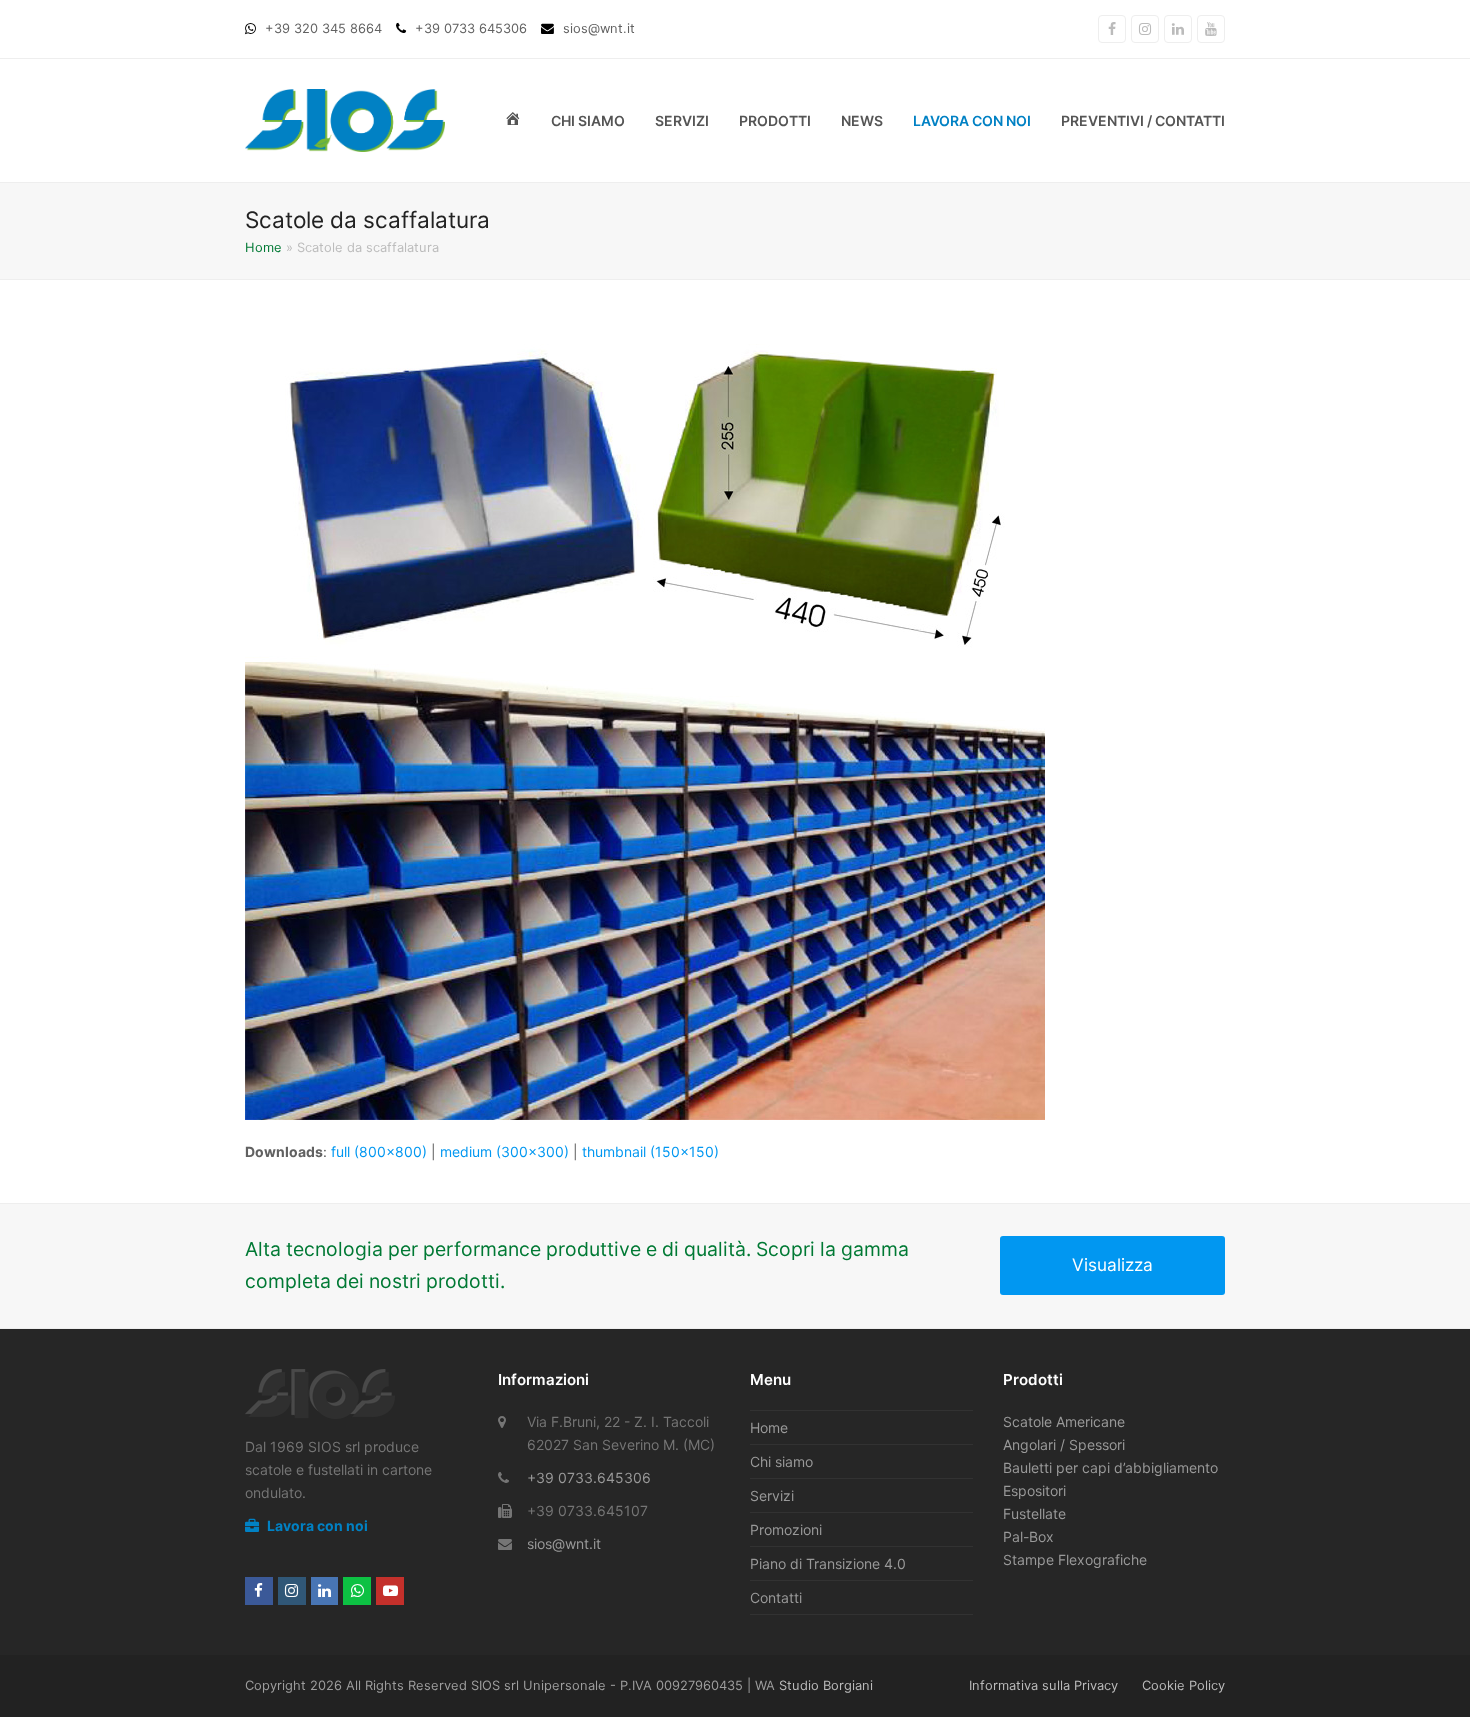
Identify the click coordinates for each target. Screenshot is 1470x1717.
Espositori (1034, 1490)
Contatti (776, 1597)
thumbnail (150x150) (650, 1151)
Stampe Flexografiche (1075, 1559)
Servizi (772, 1495)
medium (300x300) (504, 1151)
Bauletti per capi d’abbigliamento (1110, 1467)
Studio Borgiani (826, 1685)
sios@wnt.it (564, 1543)
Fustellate (1034, 1513)
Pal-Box (1028, 1536)
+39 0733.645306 (589, 1477)
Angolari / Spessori (1064, 1444)
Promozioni (786, 1529)
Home (263, 247)
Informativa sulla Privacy (1043, 1685)
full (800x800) (379, 1151)
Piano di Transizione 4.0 (828, 1563)
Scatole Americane (1064, 1421)
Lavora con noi (316, 1525)
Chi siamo (781, 1461)
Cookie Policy (1183, 1685)
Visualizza (1112, 1264)
